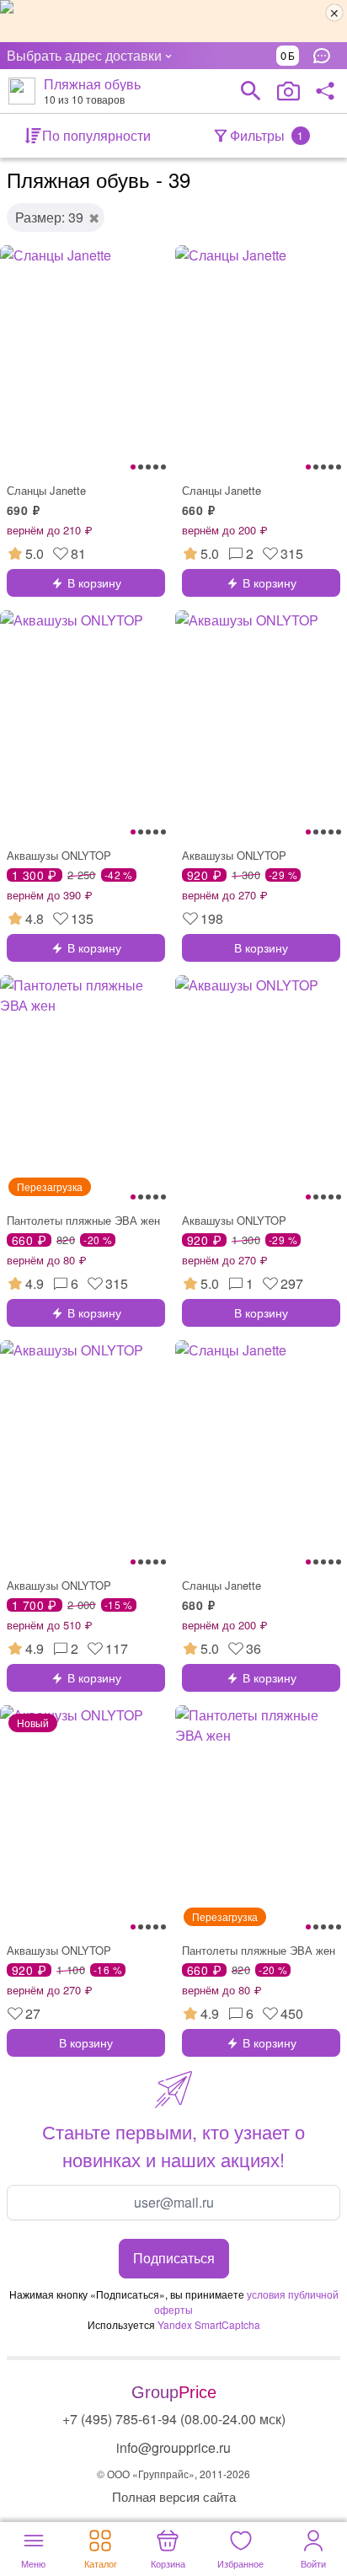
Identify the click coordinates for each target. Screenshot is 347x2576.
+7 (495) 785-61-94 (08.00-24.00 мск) (174, 2419)
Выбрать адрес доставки (84, 55)
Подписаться (174, 2258)
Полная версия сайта (174, 2496)
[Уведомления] (326, 56)
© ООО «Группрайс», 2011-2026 (173, 2474)
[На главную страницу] (22, 91)
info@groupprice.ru (173, 2447)
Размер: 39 (49, 217)
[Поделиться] (325, 91)
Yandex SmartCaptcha (209, 2324)
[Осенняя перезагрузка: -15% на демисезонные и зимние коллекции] (173, 21)
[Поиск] (251, 91)
